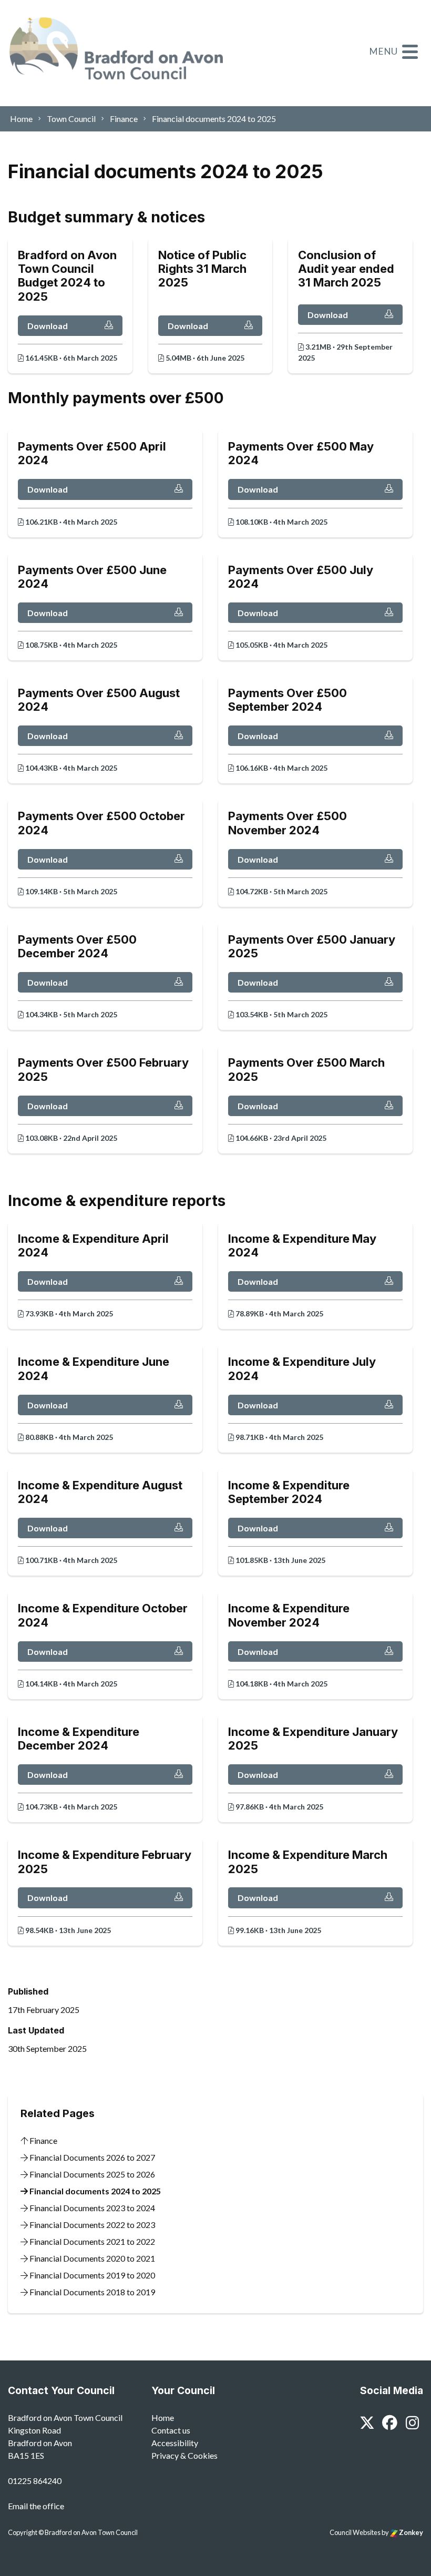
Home (163, 2417)
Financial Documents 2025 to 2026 (91, 2174)
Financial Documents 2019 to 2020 (91, 2275)
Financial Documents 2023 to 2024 (91, 2208)
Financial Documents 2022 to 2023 (91, 2225)
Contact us (171, 2430)
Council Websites (355, 2532)
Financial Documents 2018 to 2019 (91, 2292)
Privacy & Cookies (184, 2455)
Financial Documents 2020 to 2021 (91, 2258)
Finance (43, 2140)
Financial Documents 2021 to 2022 (91, 2241)
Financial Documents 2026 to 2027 (91, 2157)
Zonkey (411, 2532)
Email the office (36, 2506)
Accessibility (175, 2443)
